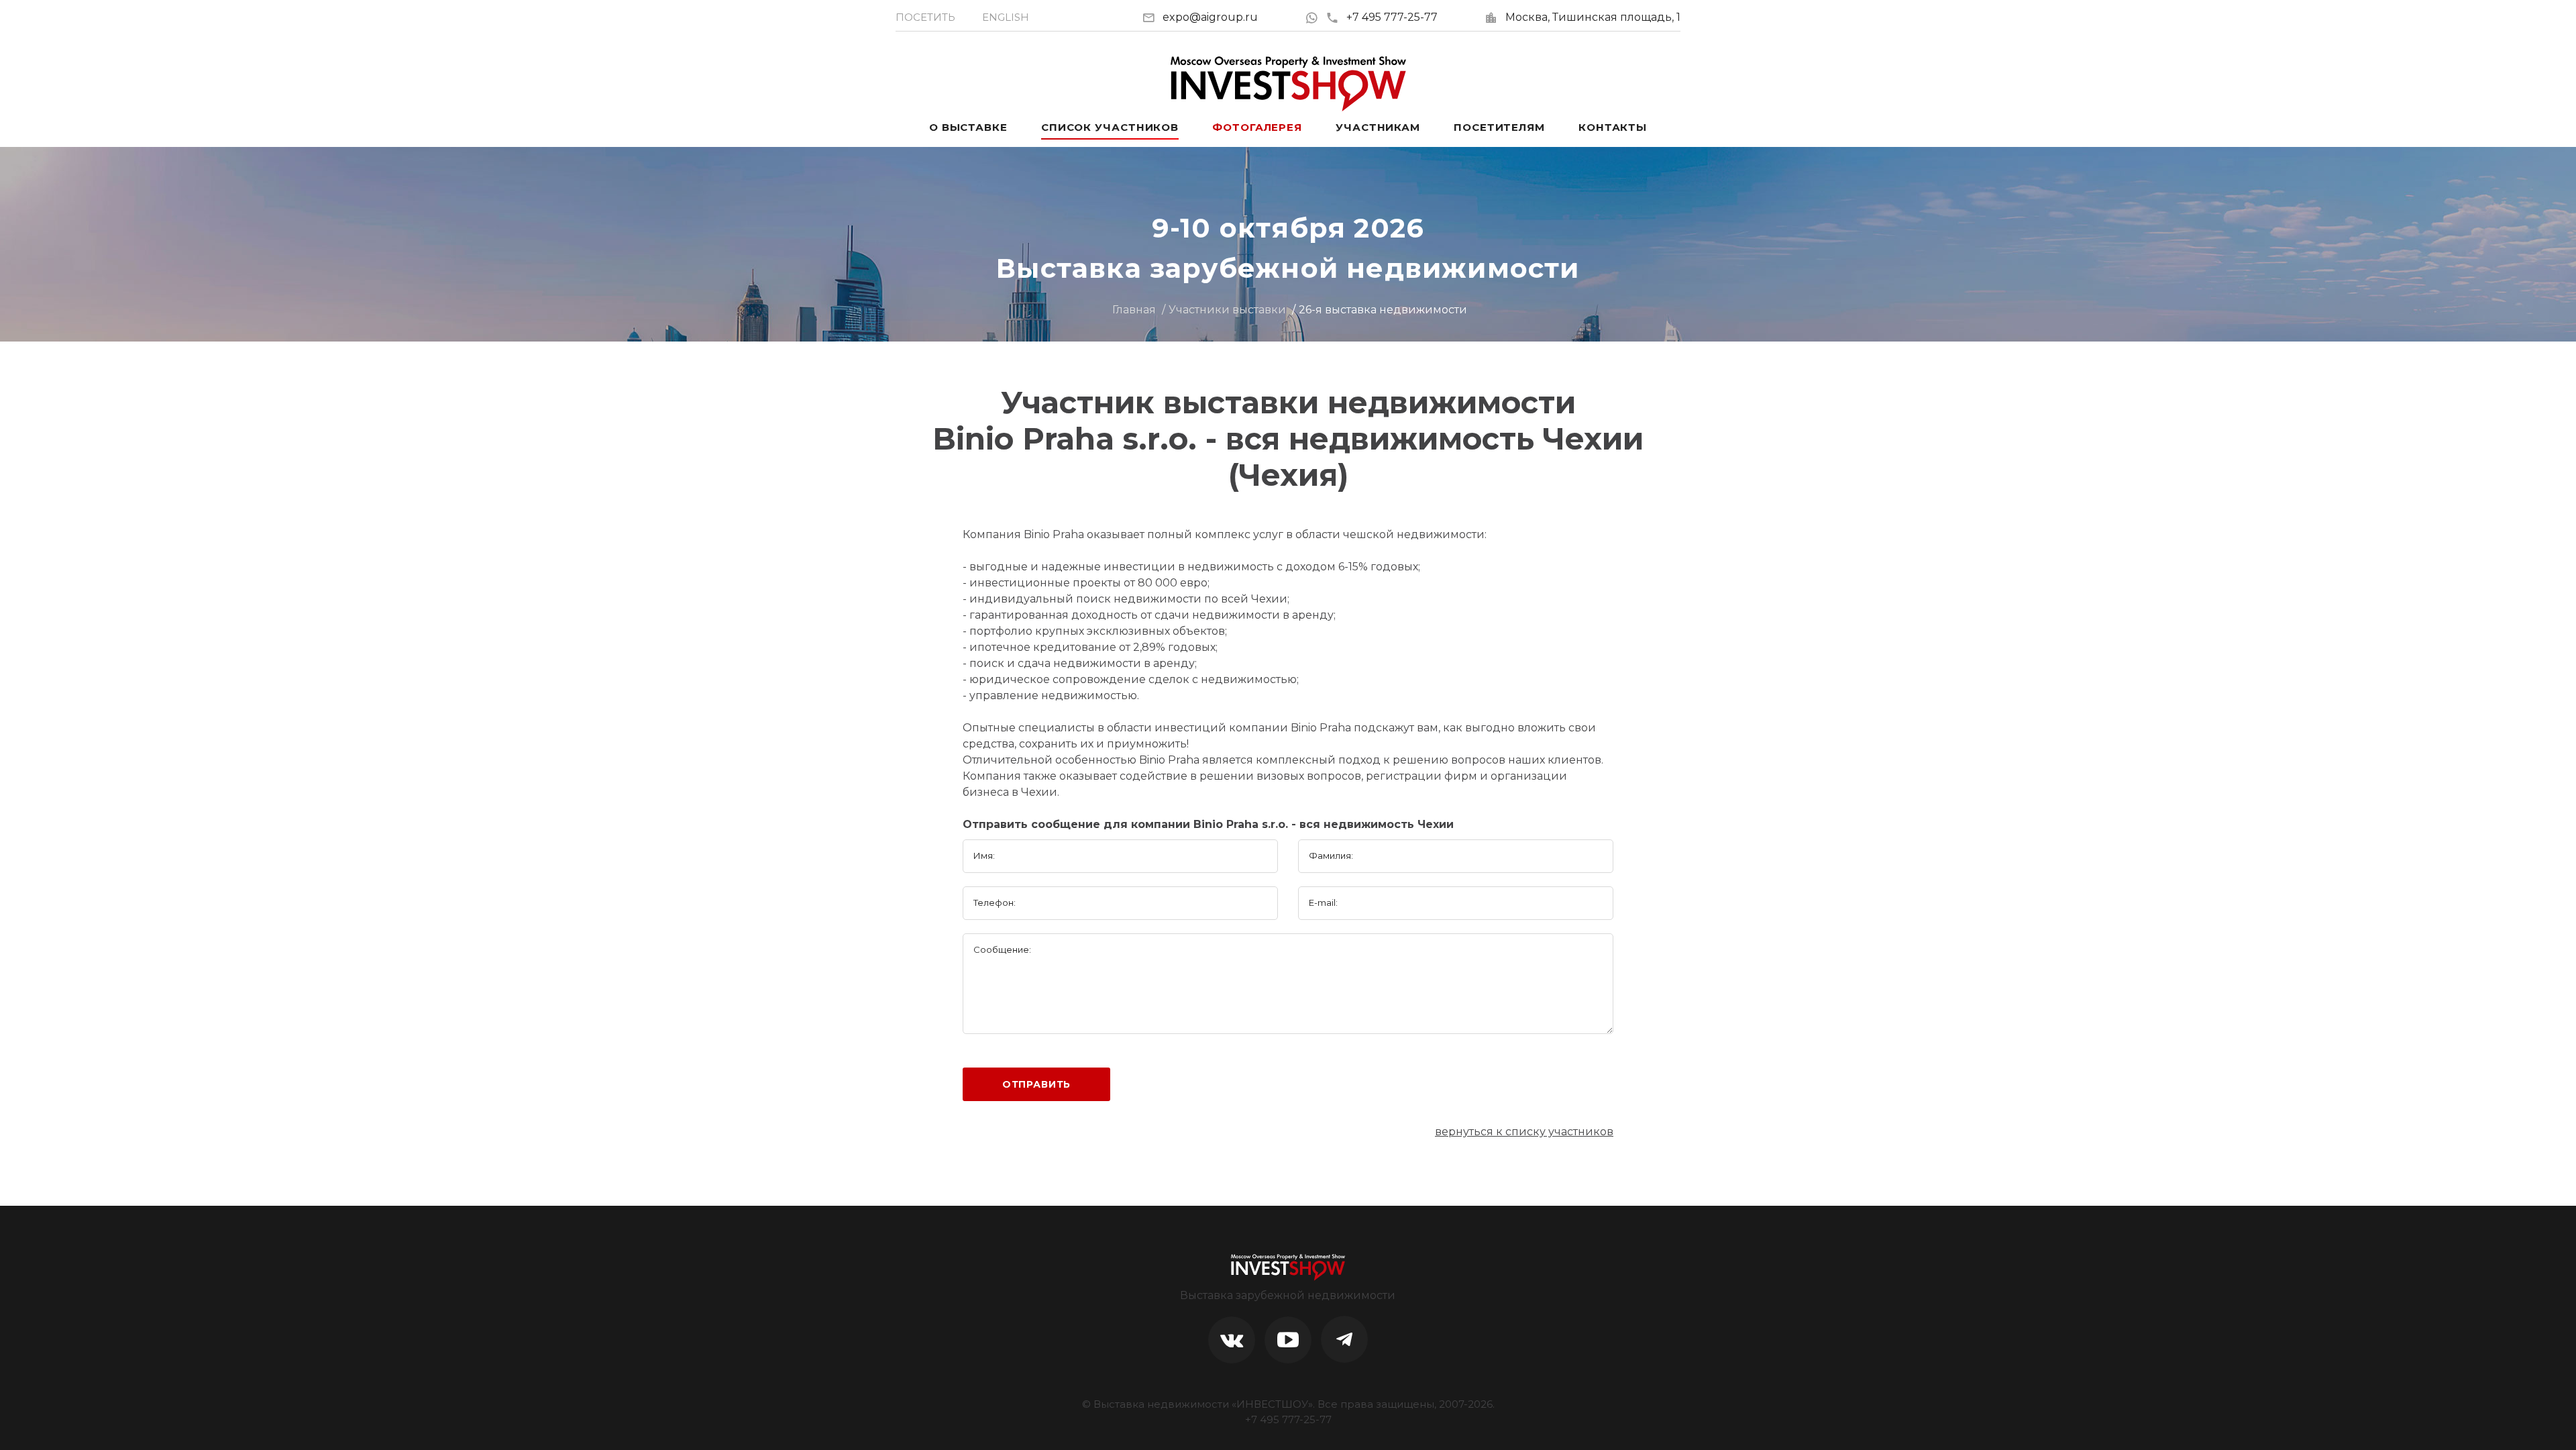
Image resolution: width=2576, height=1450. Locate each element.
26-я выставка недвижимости (1383, 310)
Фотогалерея (1257, 127)
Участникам (1378, 127)
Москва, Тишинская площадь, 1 (1593, 17)
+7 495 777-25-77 (1392, 17)
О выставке (968, 127)
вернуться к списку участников (1524, 1132)
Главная (1134, 310)
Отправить (1037, 1084)
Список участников (1110, 127)
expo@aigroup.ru (1210, 17)
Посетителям (1499, 127)
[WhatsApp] (1315, 17)
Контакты (1613, 127)
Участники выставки (1227, 310)
